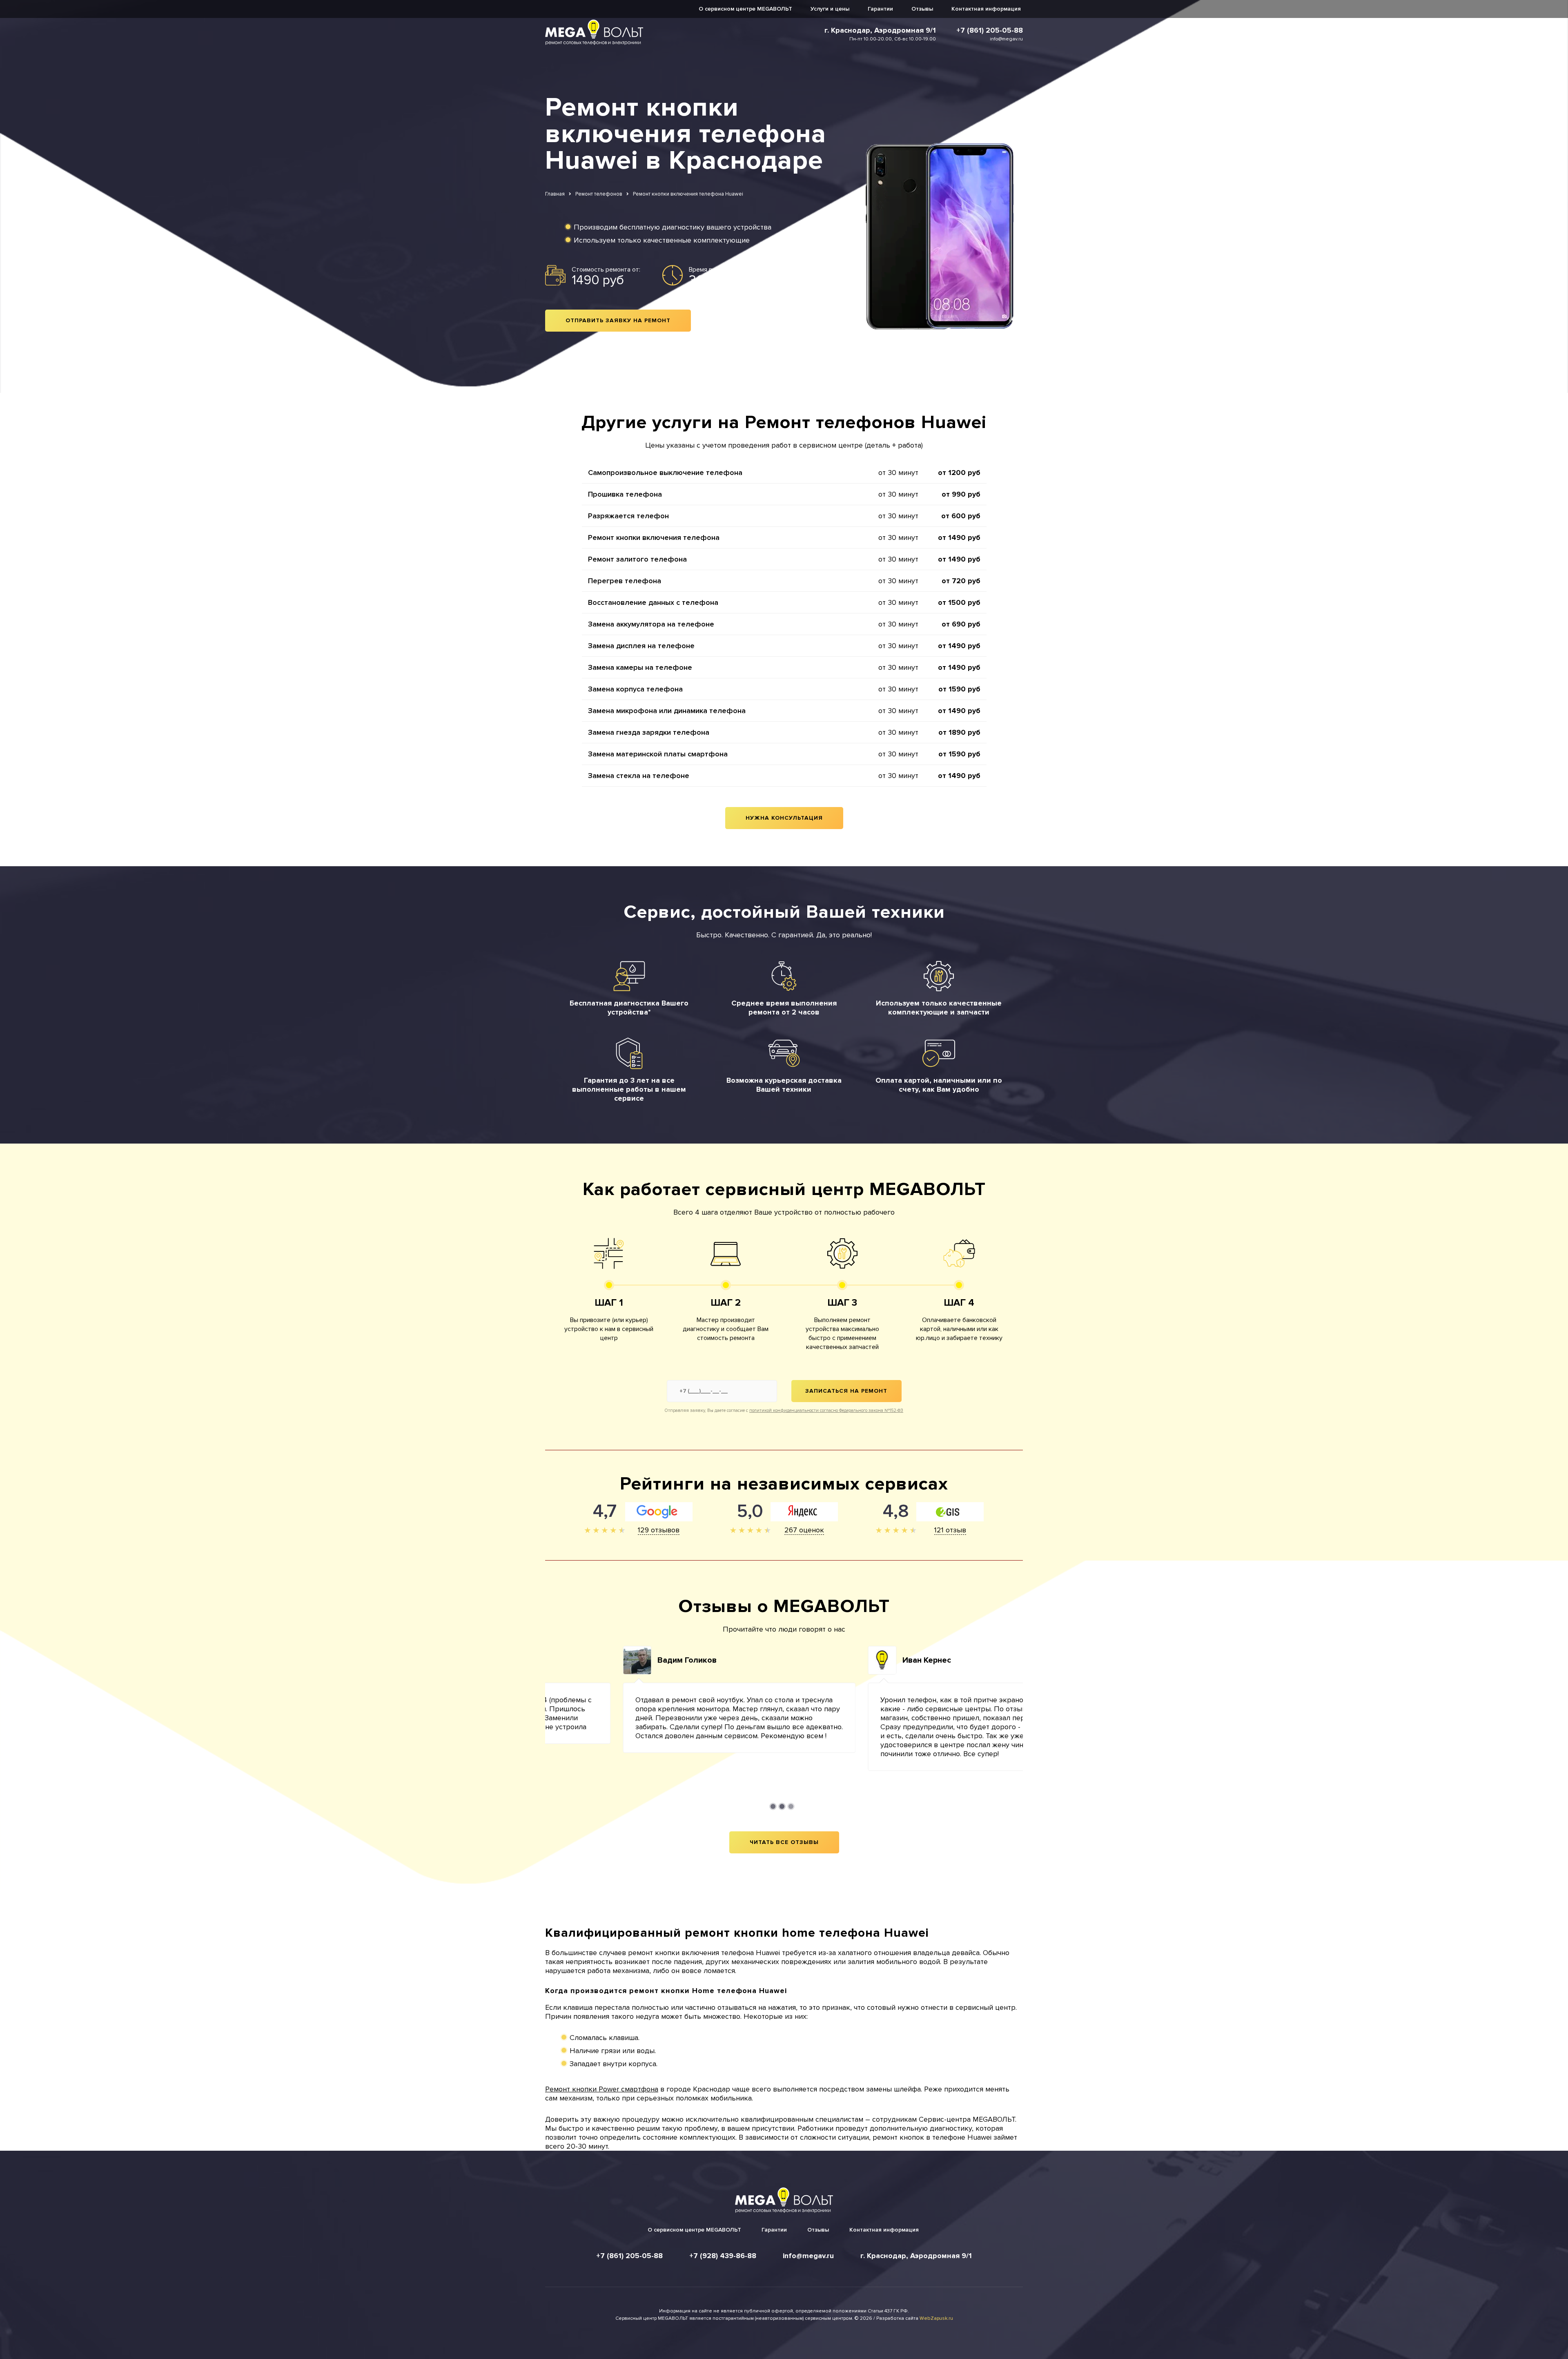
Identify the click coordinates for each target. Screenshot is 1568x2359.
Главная (555, 194)
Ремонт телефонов (599, 194)
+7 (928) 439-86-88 (723, 2256)
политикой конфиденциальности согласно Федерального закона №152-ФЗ (826, 1410)
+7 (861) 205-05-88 (990, 30)
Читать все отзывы (784, 1842)
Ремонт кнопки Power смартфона (602, 2089)
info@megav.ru (1006, 39)
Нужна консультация (784, 818)
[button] (773, 1806)
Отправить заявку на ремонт (618, 320)
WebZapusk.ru (936, 2318)
